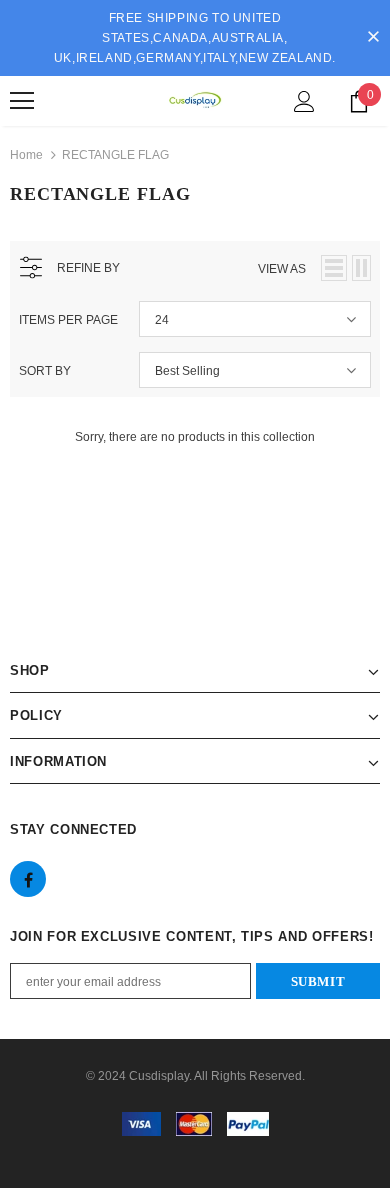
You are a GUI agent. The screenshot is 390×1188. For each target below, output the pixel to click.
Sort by (45, 371)
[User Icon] (304, 101)
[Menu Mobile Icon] (22, 101)
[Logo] (195, 100)
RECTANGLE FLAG (115, 155)
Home (26, 155)
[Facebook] (28, 879)
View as (282, 269)
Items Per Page (68, 320)
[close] (373, 38)
